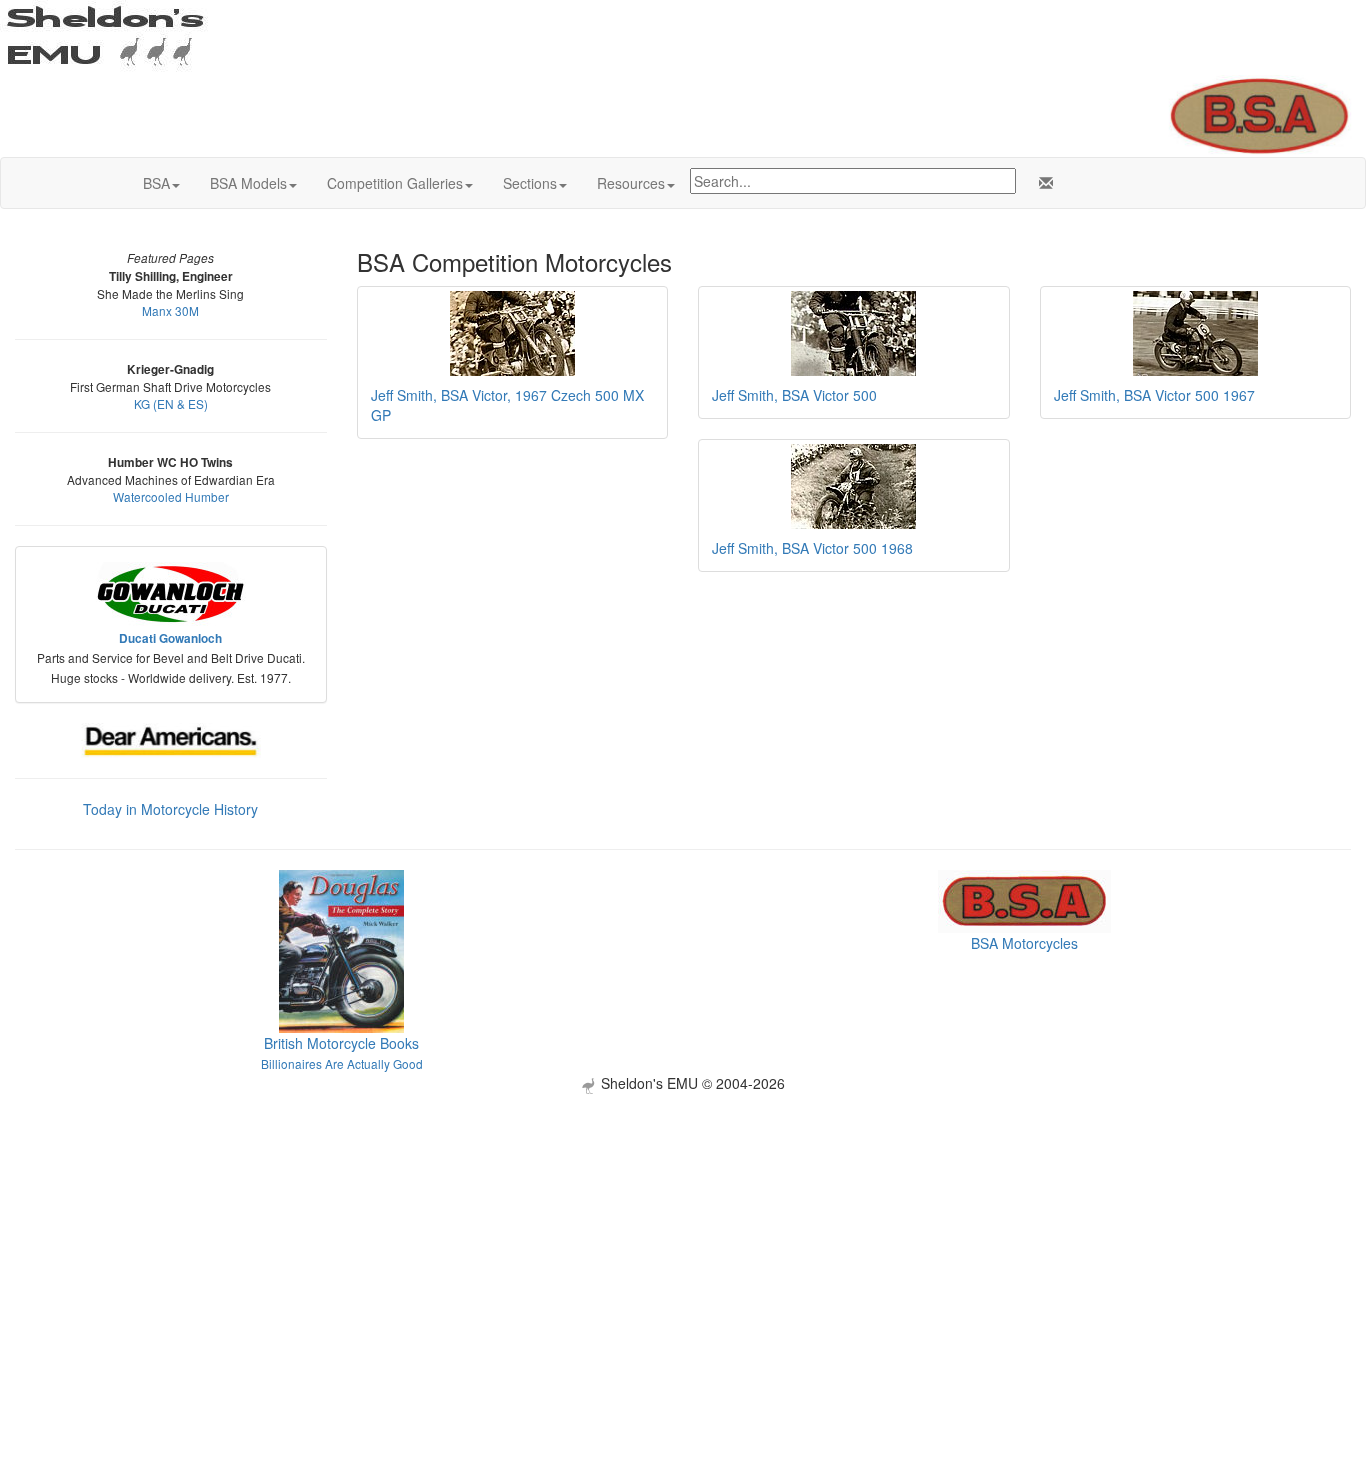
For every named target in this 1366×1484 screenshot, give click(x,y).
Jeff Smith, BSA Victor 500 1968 (812, 548)
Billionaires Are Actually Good (342, 1063)
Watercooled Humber (171, 496)
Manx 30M (170, 310)
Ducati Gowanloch (170, 638)
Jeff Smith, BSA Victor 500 (794, 395)
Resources (631, 183)
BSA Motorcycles (1024, 943)
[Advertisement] (683, 1234)
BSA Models (248, 183)
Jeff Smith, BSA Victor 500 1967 (1154, 395)
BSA (156, 183)
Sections (530, 183)
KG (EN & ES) (171, 403)
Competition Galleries (395, 183)
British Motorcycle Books (341, 1043)
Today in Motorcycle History (170, 809)
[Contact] (1042, 183)
